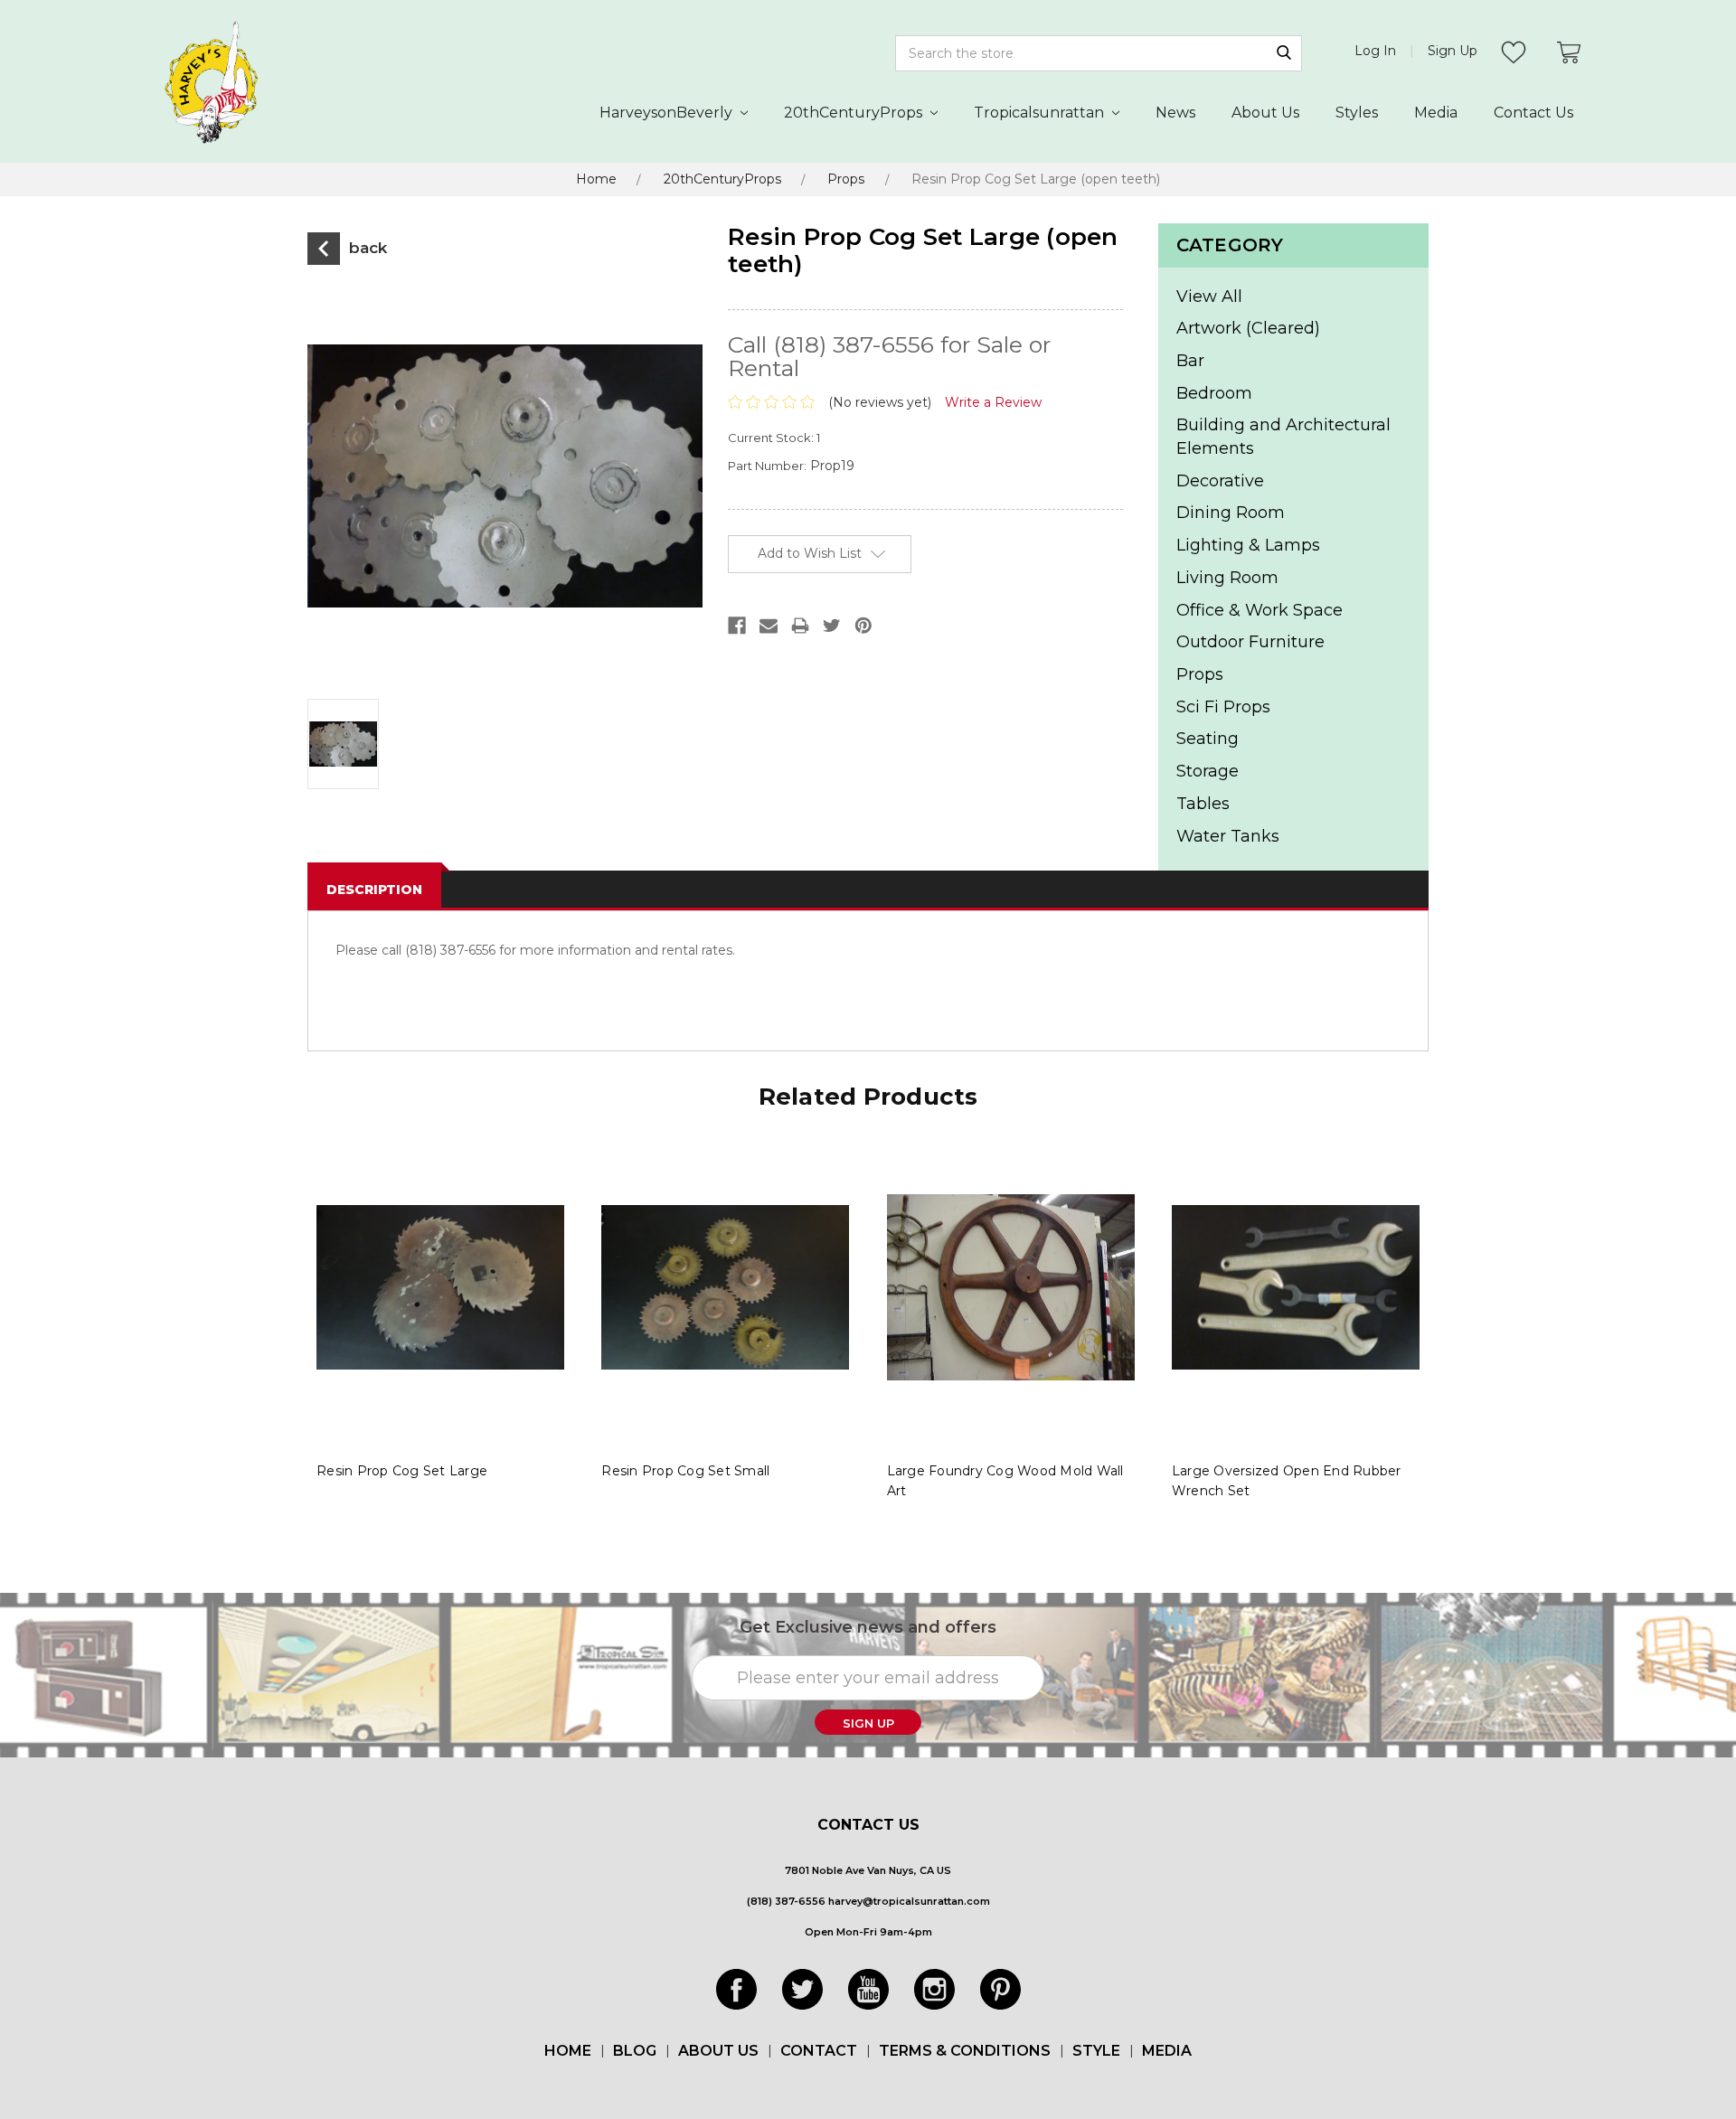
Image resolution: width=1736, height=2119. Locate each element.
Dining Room (1231, 513)
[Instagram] (934, 1989)
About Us (1265, 113)
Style (1096, 2051)
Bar (1190, 361)
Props (846, 179)
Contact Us (1533, 113)
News (1175, 113)
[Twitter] (802, 1989)
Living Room (1227, 578)
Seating (1208, 739)
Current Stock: (774, 438)
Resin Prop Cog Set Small (685, 1471)
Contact (819, 2051)
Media (1436, 113)
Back (366, 248)
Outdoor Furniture (1250, 642)
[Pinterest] (1000, 1989)
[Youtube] (868, 1989)
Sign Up (1453, 51)
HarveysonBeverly (668, 113)
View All (1209, 297)
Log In (1375, 51)
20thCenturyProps (855, 113)
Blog (635, 2051)
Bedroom (1214, 393)
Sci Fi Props (1223, 707)
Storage (1208, 771)
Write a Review (993, 402)
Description (374, 890)
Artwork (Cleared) (1248, 328)
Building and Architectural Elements (1283, 437)
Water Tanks (1228, 836)
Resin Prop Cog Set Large (402, 1471)
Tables (1203, 804)
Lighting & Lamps (1248, 545)
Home (596, 179)
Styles (1357, 113)
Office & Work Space (1260, 610)
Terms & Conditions (965, 2051)
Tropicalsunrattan (1041, 113)
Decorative (1220, 481)
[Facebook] (736, 1989)
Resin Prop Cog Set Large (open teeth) (1036, 179)
